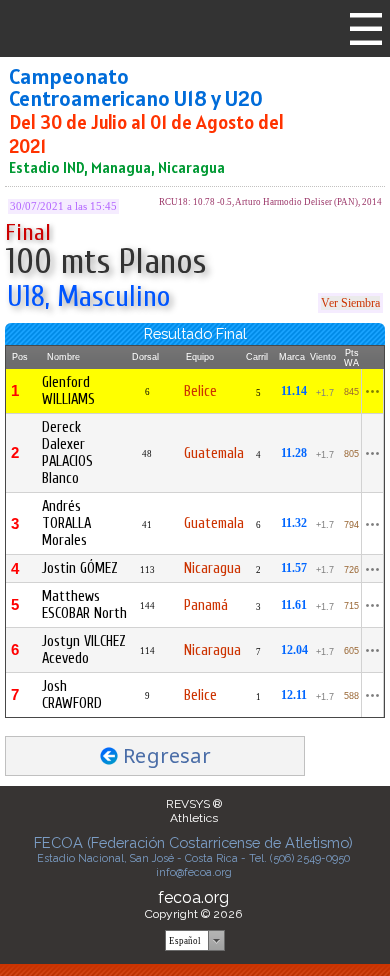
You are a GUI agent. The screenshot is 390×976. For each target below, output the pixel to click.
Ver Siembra (350, 303)
